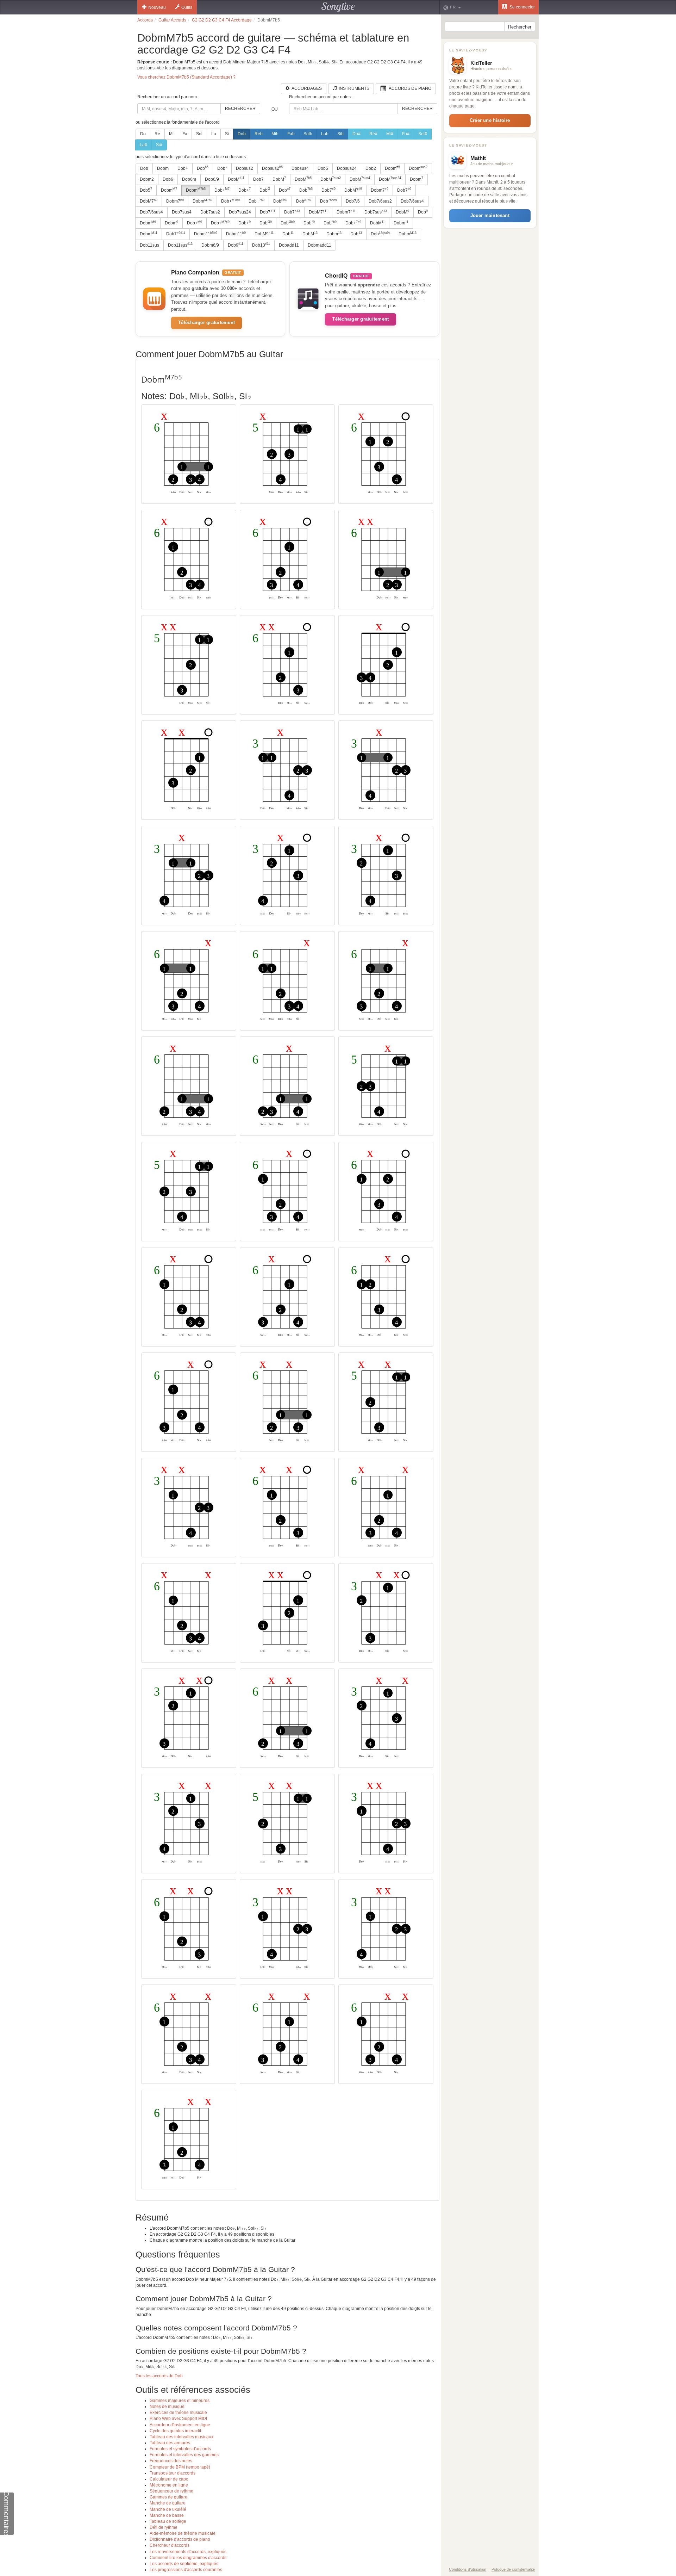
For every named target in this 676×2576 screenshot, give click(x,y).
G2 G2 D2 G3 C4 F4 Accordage (222, 20)
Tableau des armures (170, 2443)
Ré (157, 134)
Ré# (373, 134)
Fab (291, 134)
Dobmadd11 (320, 245)
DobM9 (264, 234)
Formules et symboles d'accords (180, 2449)
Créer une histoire (490, 120)
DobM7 (353, 190)
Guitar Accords (172, 20)
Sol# (423, 134)
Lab (325, 134)
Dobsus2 (245, 168)
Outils (187, 7)
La (214, 134)
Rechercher (240, 109)
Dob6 (168, 179)
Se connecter (522, 7)
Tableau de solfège (168, 2521)
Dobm (163, 168)
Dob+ (183, 168)
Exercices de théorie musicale (178, 2413)
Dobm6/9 (210, 245)
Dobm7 (380, 190)
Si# (159, 145)
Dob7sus (376, 212)
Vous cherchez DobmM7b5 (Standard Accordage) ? (186, 77)
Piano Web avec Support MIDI (178, 2419)
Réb (259, 134)
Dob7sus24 (240, 212)
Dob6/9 (212, 179)
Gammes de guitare (168, 2497)
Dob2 (371, 168)
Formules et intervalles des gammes (184, 2455)
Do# (356, 134)
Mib (275, 134)
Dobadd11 (289, 245)
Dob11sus (149, 245)
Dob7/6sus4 (412, 201)
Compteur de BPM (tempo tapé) (180, 2467)
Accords (145, 20)
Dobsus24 (347, 168)
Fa (185, 134)
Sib (340, 134)
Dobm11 (206, 234)
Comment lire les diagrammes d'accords (188, 2558)
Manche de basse (167, 2515)
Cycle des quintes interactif (175, 2431)
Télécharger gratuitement (206, 323)
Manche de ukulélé (168, 2509)
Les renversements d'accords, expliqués (188, 2552)
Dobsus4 (300, 168)
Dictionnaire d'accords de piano (180, 2539)
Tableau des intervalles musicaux (181, 2437)
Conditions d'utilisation (468, 2569)
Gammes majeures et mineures (180, 2401)
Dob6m (189, 179)
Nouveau (157, 7)
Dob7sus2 (210, 212)
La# (143, 145)
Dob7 (258, 179)
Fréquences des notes (171, 2461)
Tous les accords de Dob (159, 2376)
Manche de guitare (168, 2503)
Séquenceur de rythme (171, 2491)
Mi (171, 134)
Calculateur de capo (169, 2479)
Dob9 (236, 245)
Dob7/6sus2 (380, 201)
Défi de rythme (164, 2527)
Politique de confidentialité (513, 2569)
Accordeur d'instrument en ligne (180, 2425)
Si (227, 134)
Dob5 (323, 168)
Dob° (222, 168)
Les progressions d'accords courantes (186, 2570)
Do (143, 134)
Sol (199, 134)
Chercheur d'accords (170, 2545)
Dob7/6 (353, 201)
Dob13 (261, 245)
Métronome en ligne (169, 2485)
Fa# (406, 134)
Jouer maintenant (490, 215)
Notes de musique (167, 2407)
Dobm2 (147, 179)
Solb (308, 134)
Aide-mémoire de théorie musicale (183, 2533)
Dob (242, 134)
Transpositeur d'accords (173, 2473)
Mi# (390, 134)
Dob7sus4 (182, 212)
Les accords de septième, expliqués (184, 2564)
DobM (236, 179)
